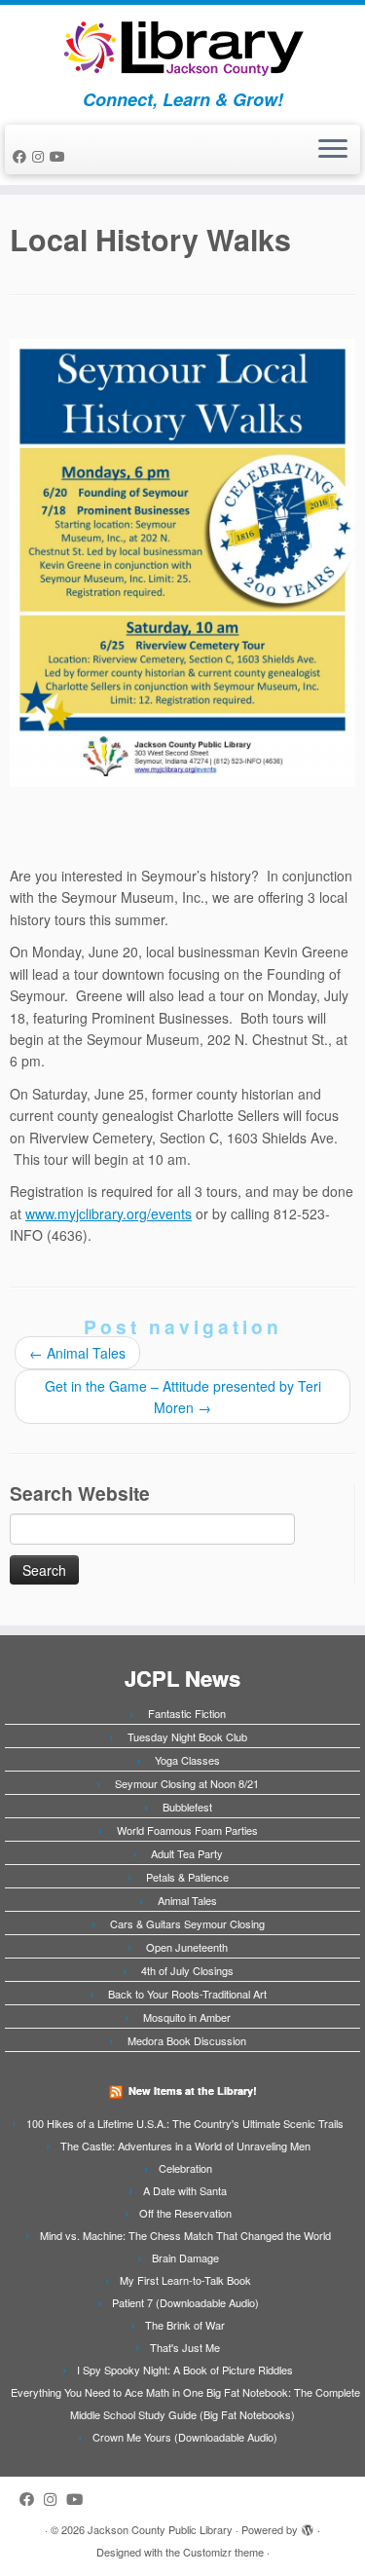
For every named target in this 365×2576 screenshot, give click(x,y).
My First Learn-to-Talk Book (185, 2280)
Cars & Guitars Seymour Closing (187, 1923)
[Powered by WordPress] (308, 2525)
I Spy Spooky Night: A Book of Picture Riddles (185, 2370)
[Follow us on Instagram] (41, 156)
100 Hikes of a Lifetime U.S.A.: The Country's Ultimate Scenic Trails (185, 2123)
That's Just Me (185, 2347)
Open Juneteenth (187, 1947)
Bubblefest (187, 1807)
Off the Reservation (185, 2213)
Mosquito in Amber (187, 2017)
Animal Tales (77, 1353)
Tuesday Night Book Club (187, 1736)
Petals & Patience (187, 1877)
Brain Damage (185, 2258)
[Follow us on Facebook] (22, 156)
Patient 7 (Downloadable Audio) (185, 2302)
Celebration (185, 2168)
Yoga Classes (187, 1760)
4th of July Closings (187, 1970)
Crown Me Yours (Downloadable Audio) (185, 2437)
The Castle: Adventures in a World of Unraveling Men (185, 2146)
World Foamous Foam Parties (187, 1830)
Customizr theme (223, 2552)
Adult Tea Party (187, 1853)
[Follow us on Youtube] (60, 156)
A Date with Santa (185, 2190)
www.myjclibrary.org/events (109, 1213)
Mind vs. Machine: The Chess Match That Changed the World (185, 2235)
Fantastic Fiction (187, 1713)
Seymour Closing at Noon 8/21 (187, 1783)
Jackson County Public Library (160, 2529)
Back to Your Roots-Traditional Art (187, 1994)
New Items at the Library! (193, 2091)
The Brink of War (185, 2325)
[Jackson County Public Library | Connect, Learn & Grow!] (182, 47)
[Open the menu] (333, 150)
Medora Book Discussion (187, 2040)
